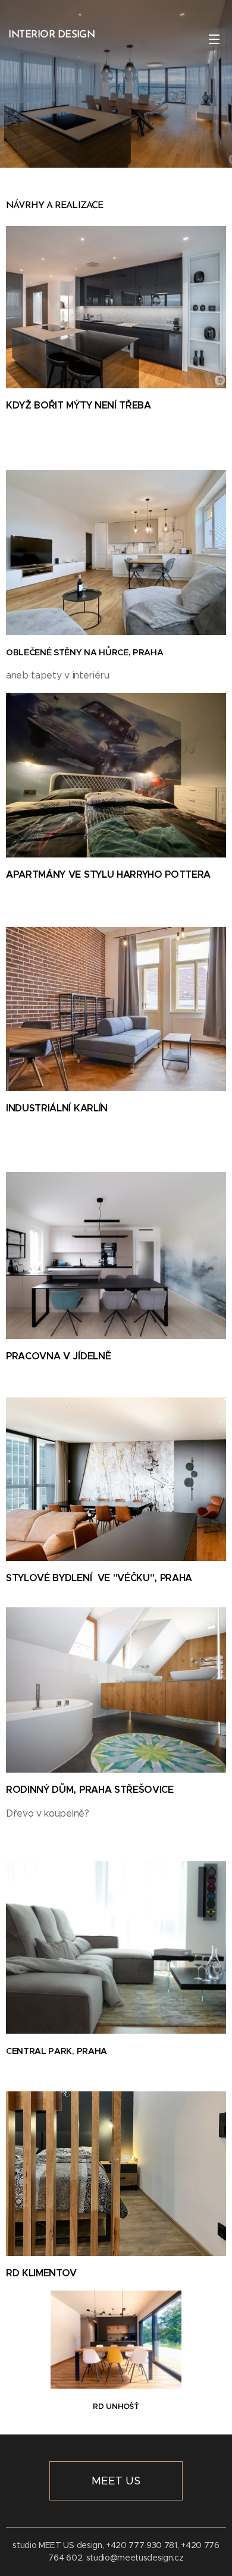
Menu (214, 39)
